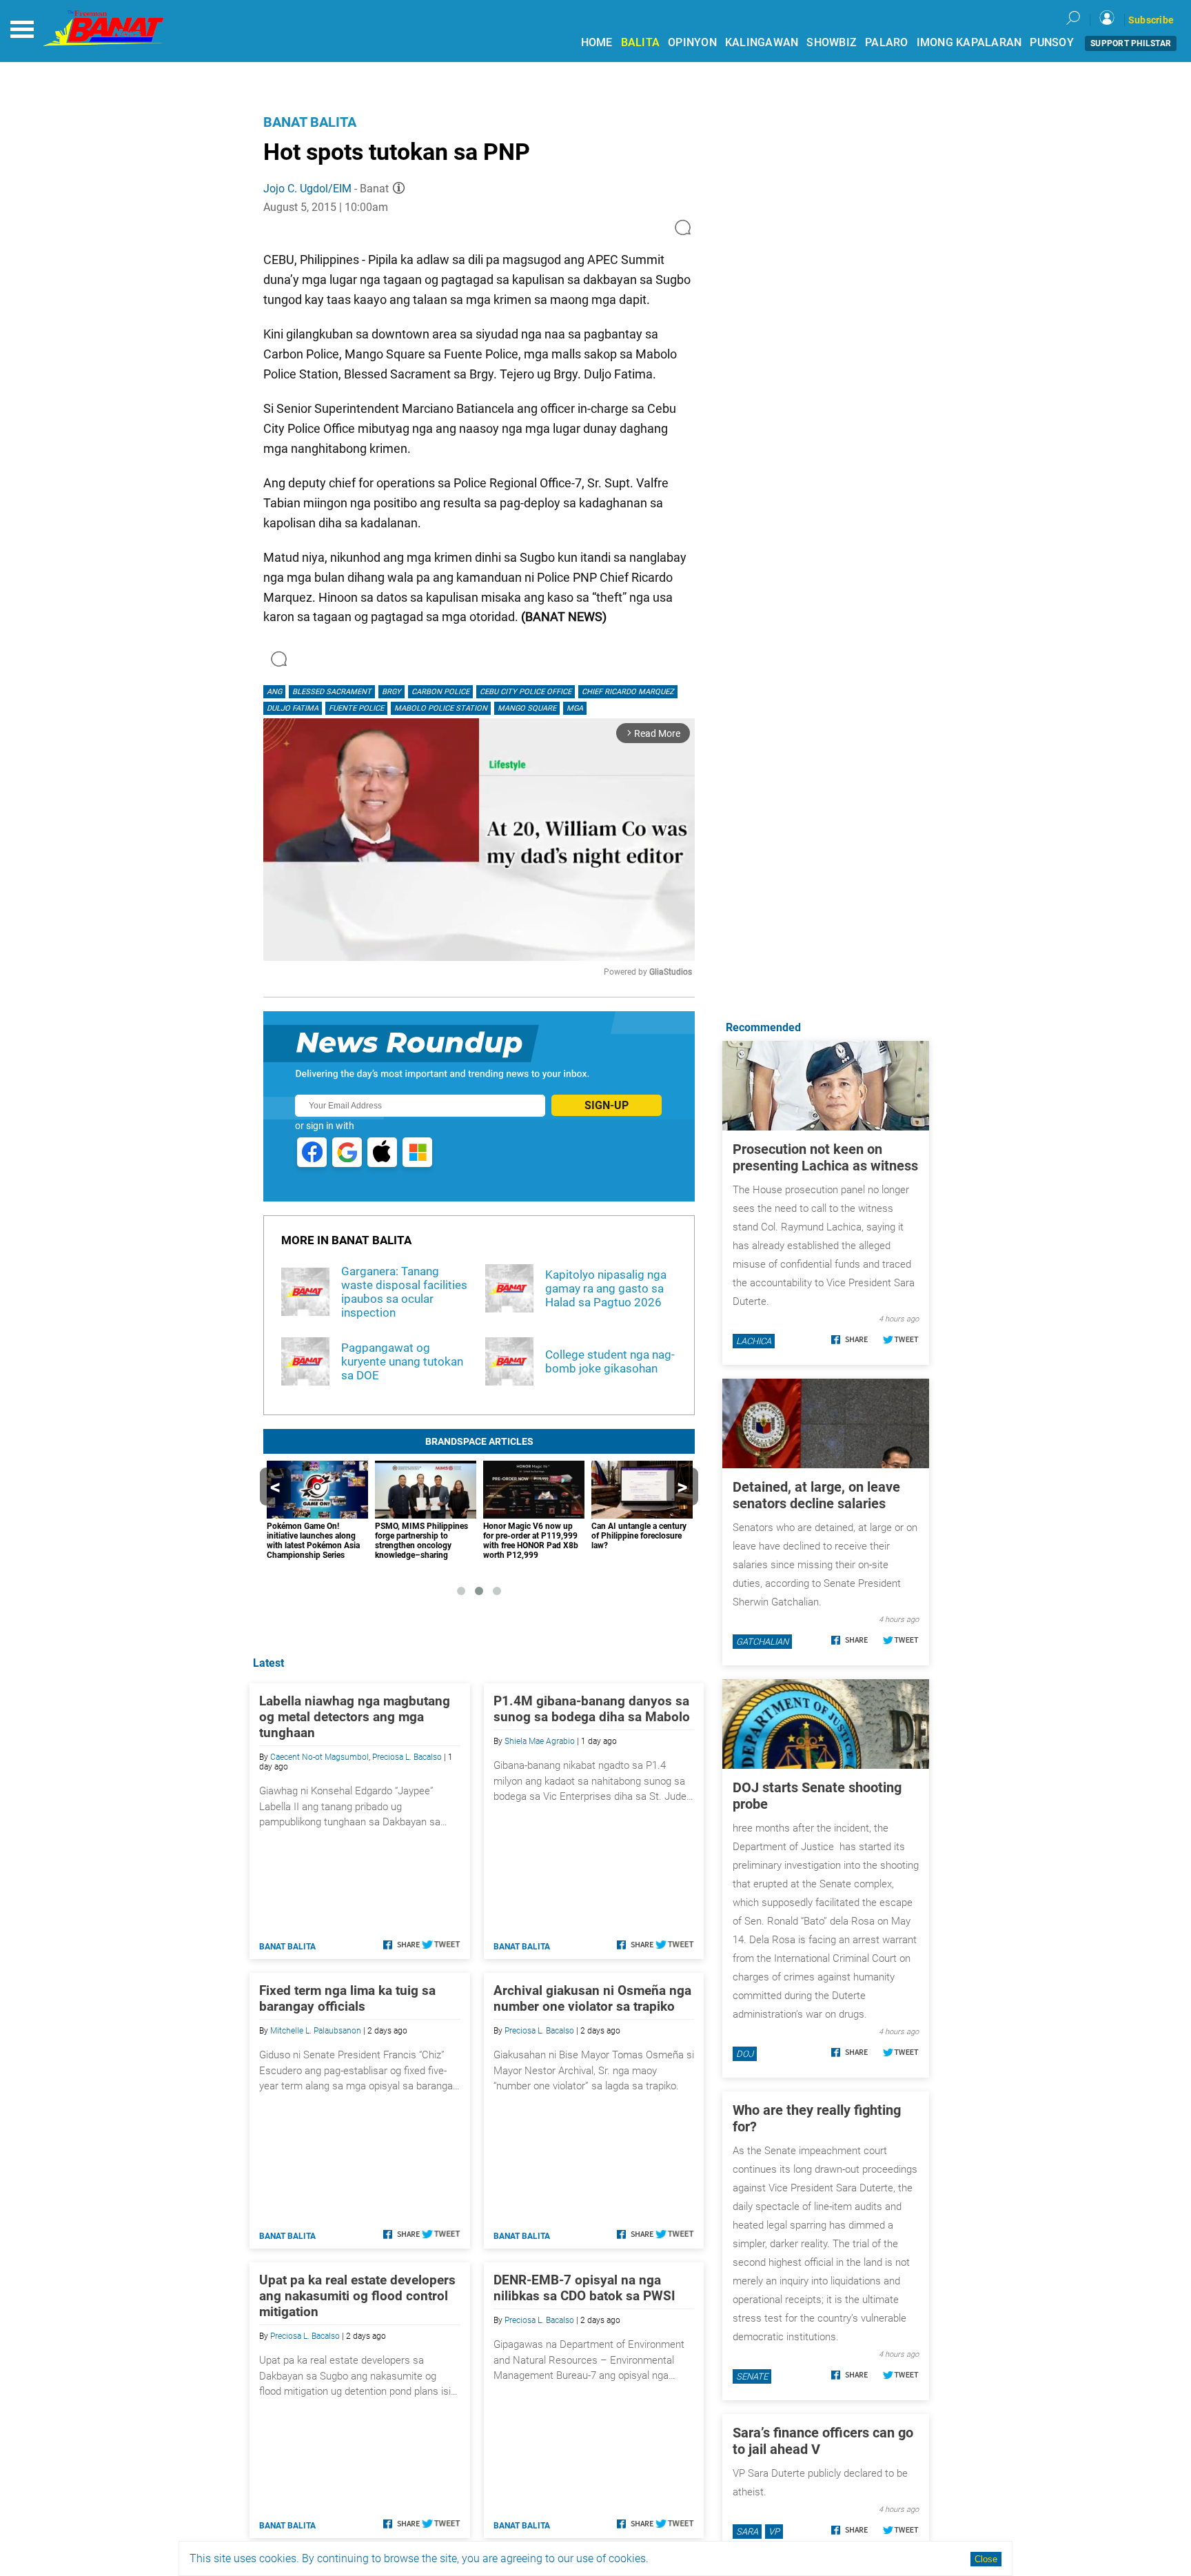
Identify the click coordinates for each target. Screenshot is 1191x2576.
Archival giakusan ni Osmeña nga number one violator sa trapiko (592, 1998)
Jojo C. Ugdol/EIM (307, 189)
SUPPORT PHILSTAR (1131, 43)
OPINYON (692, 42)
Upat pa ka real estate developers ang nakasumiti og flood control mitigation (357, 2296)
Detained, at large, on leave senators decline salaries (816, 1495)
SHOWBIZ (832, 42)
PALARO (887, 42)
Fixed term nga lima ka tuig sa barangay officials (347, 1998)
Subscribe (1151, 20)
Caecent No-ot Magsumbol (319, 1757)
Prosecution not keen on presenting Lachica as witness (825, 1157)
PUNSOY (1052, 42)
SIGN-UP (607, 1105)
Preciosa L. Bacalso (407, 1757)
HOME (597, 42)
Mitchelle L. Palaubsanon (316, 2031)
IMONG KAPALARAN (969, 42)
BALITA (641, 42)
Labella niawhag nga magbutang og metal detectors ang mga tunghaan (355, 1717)
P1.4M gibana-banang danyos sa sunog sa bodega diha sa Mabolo (592, 1709)
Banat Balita (310, 122)
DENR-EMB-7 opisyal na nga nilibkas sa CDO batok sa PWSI (584, 2288)
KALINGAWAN (762, 42)
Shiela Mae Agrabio (540, 1741)
